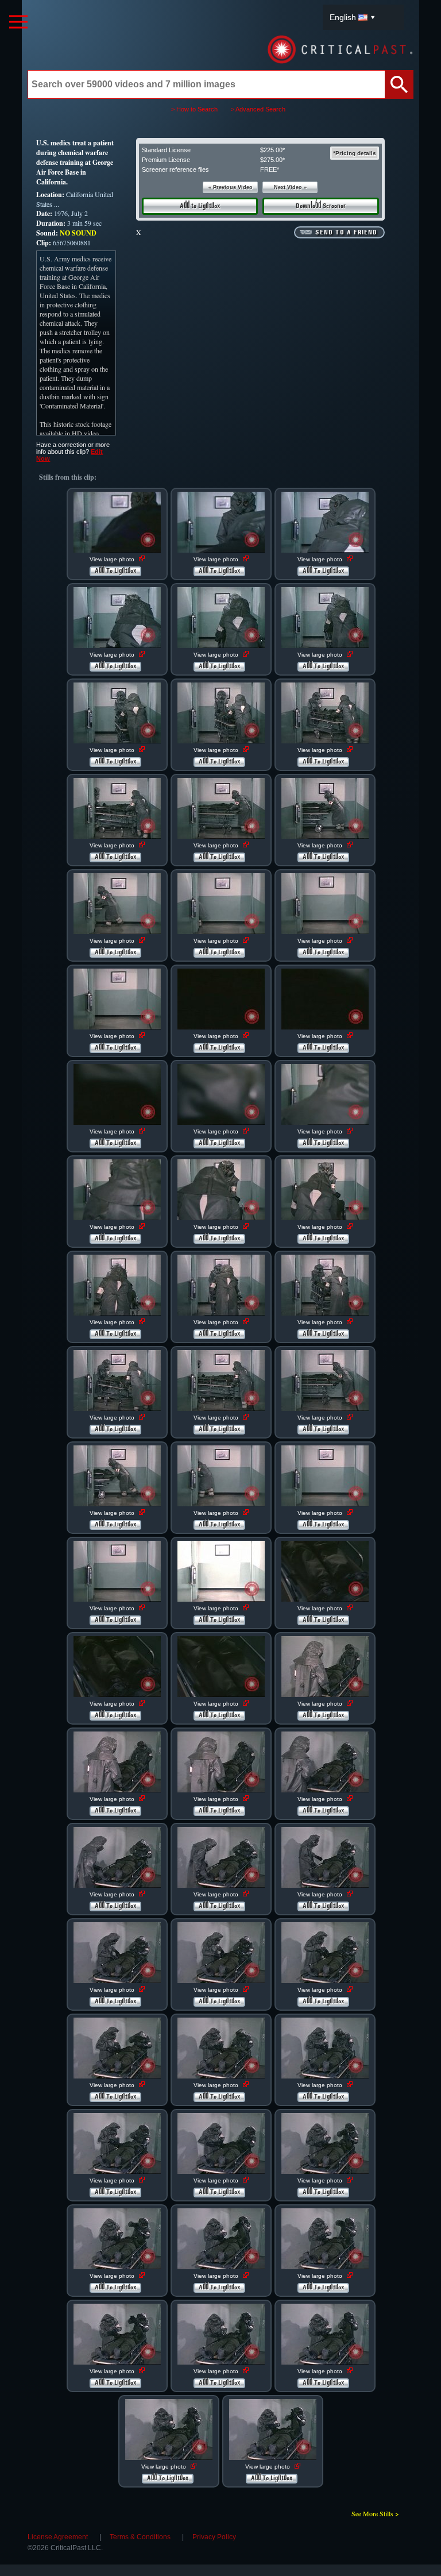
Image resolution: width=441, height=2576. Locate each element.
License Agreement (58, 2537)
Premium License (166, 160)
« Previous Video (231, 187)
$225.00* (272, 150)
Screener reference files (175, 169)
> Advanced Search (258, 109)
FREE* (270, 169)
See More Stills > (375, 2513)
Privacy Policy (214, 2537)
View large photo (113, 559)
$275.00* (272, 160)
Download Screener (321, 206)
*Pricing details (355, 153)
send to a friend (346, 233)
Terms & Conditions (140, 2537)
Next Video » (290, 187)
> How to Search (194, 109)
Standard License (166, 150)
